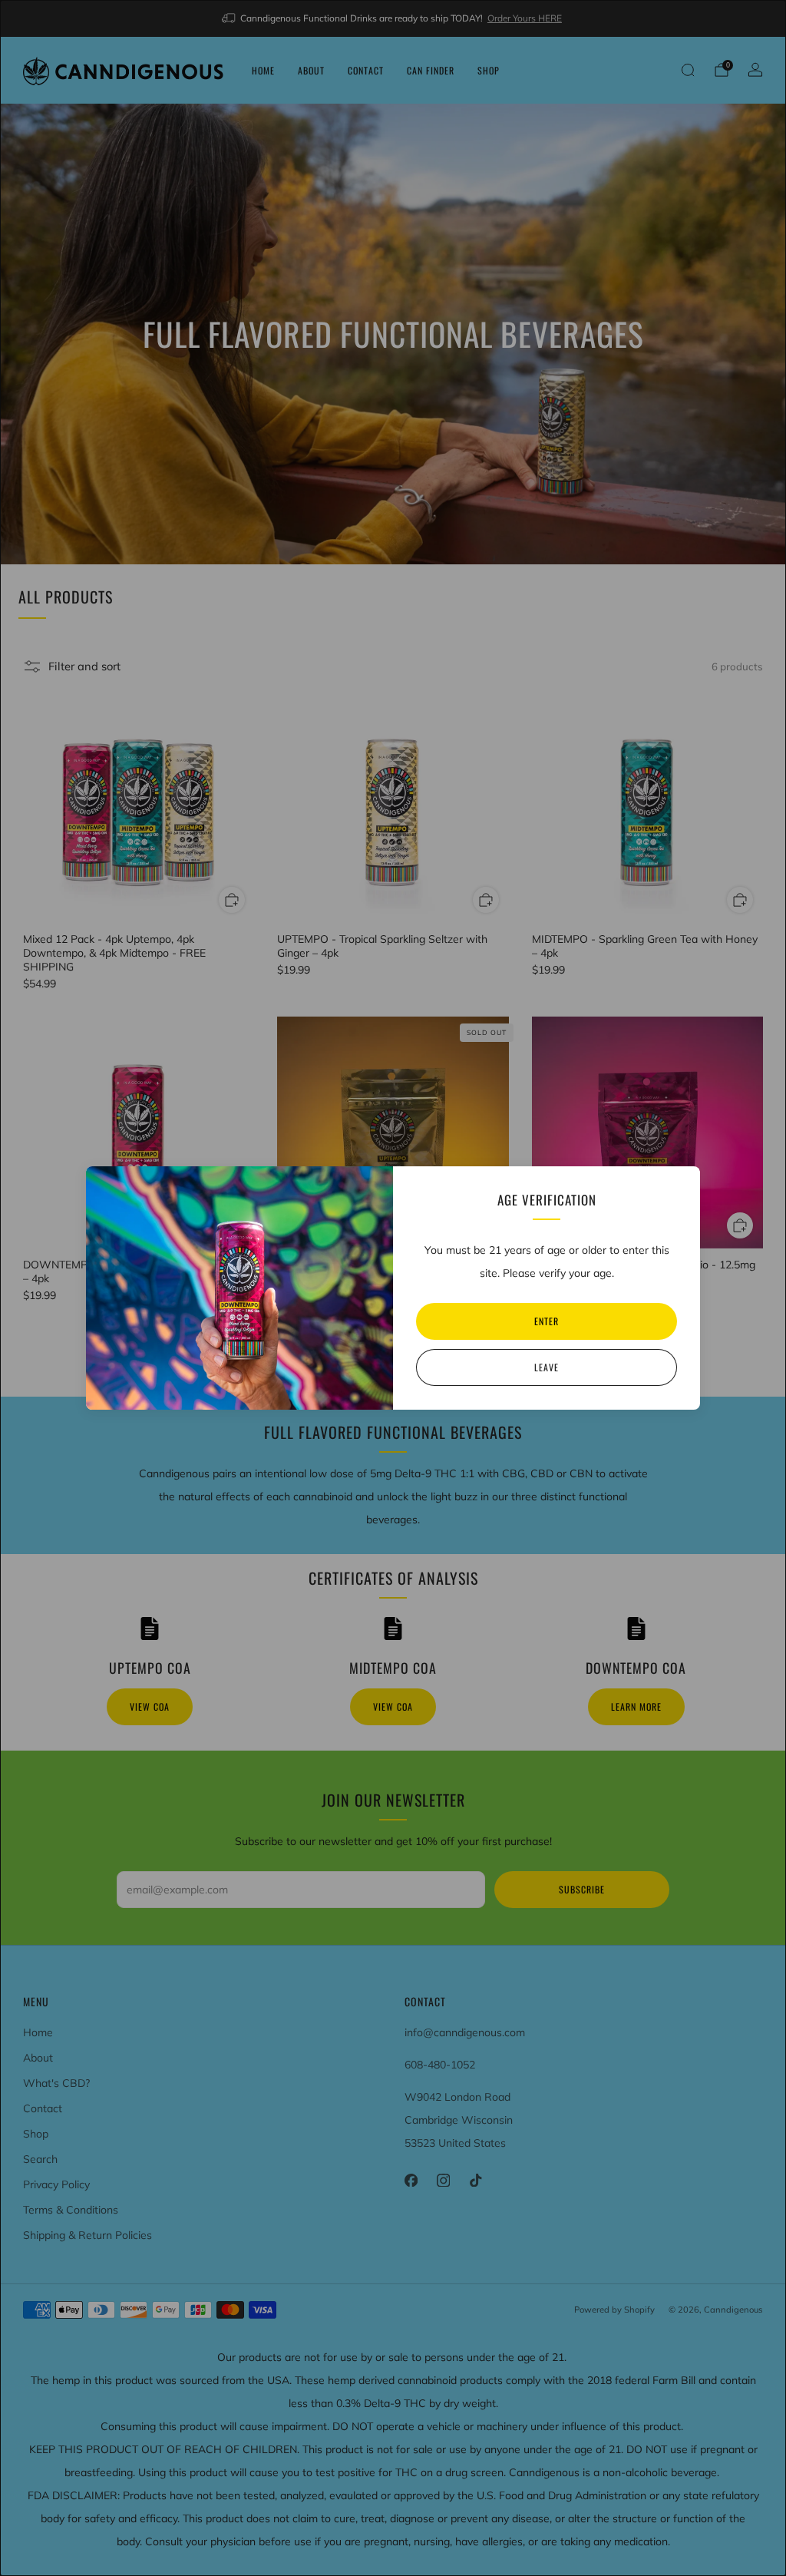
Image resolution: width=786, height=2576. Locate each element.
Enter (547, 1321)
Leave (547, 1367)
